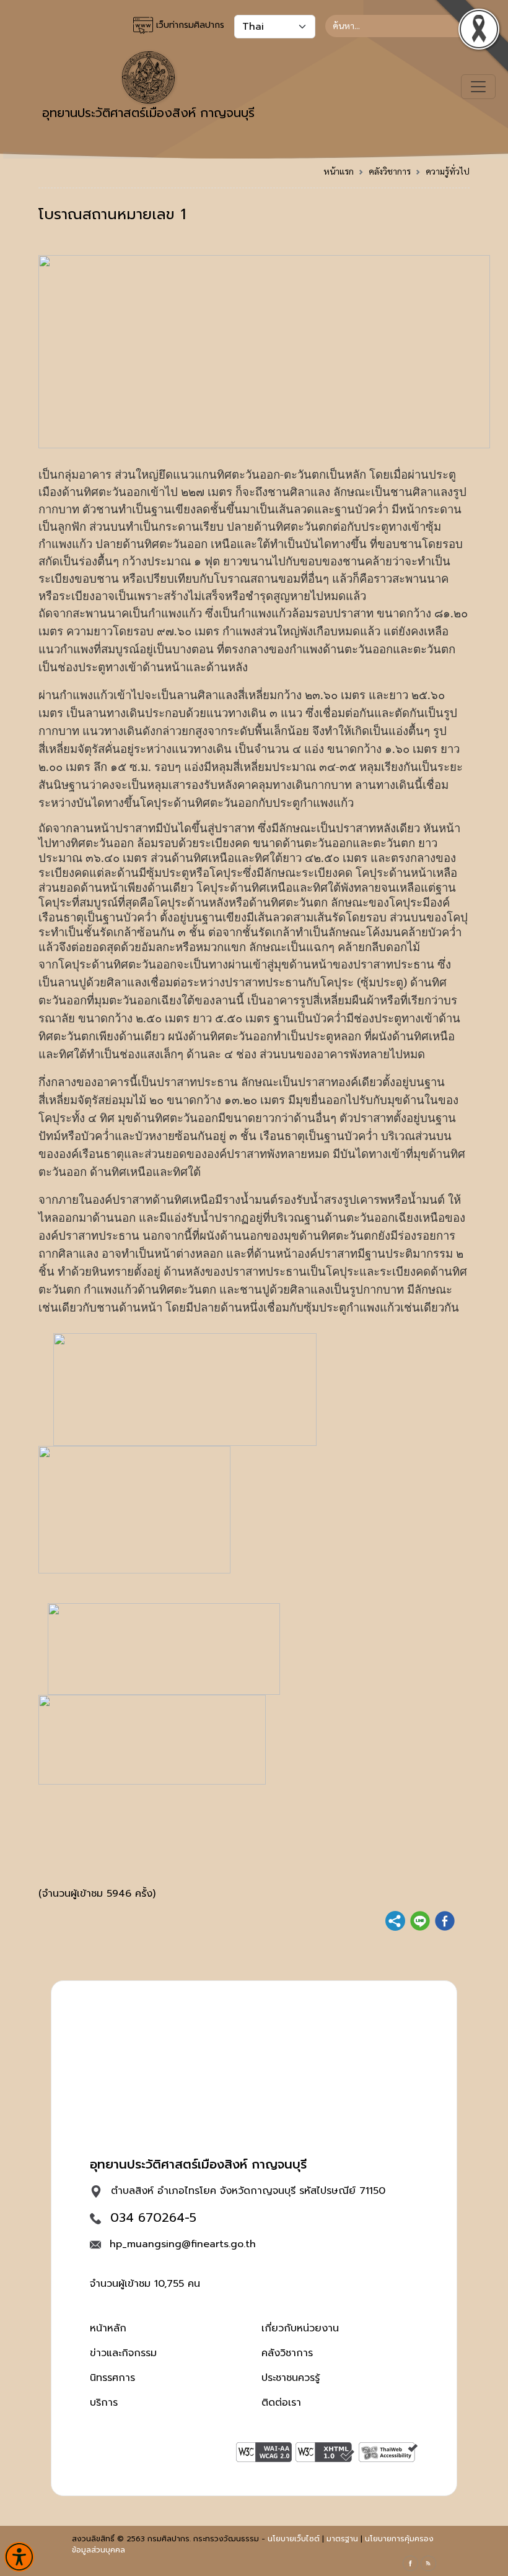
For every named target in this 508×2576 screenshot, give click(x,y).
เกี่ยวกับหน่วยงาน (300, 2328)
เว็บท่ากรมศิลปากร (189, 25)
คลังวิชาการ (390, 171)
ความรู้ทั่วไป (448, 171)
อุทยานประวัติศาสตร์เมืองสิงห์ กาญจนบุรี (148, 113)
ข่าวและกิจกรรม (123, 2353)
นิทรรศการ (112, 2378)
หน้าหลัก (108, 2328)
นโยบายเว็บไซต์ (294, 2539)
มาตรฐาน (342, 2539)
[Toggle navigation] (478, 87)
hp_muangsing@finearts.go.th (183, 2244)
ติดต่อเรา (281, 2403)
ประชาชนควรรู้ (291, 2378)
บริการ (104, 2403)
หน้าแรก (339, 171)
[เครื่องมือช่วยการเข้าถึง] (19, 2557)
